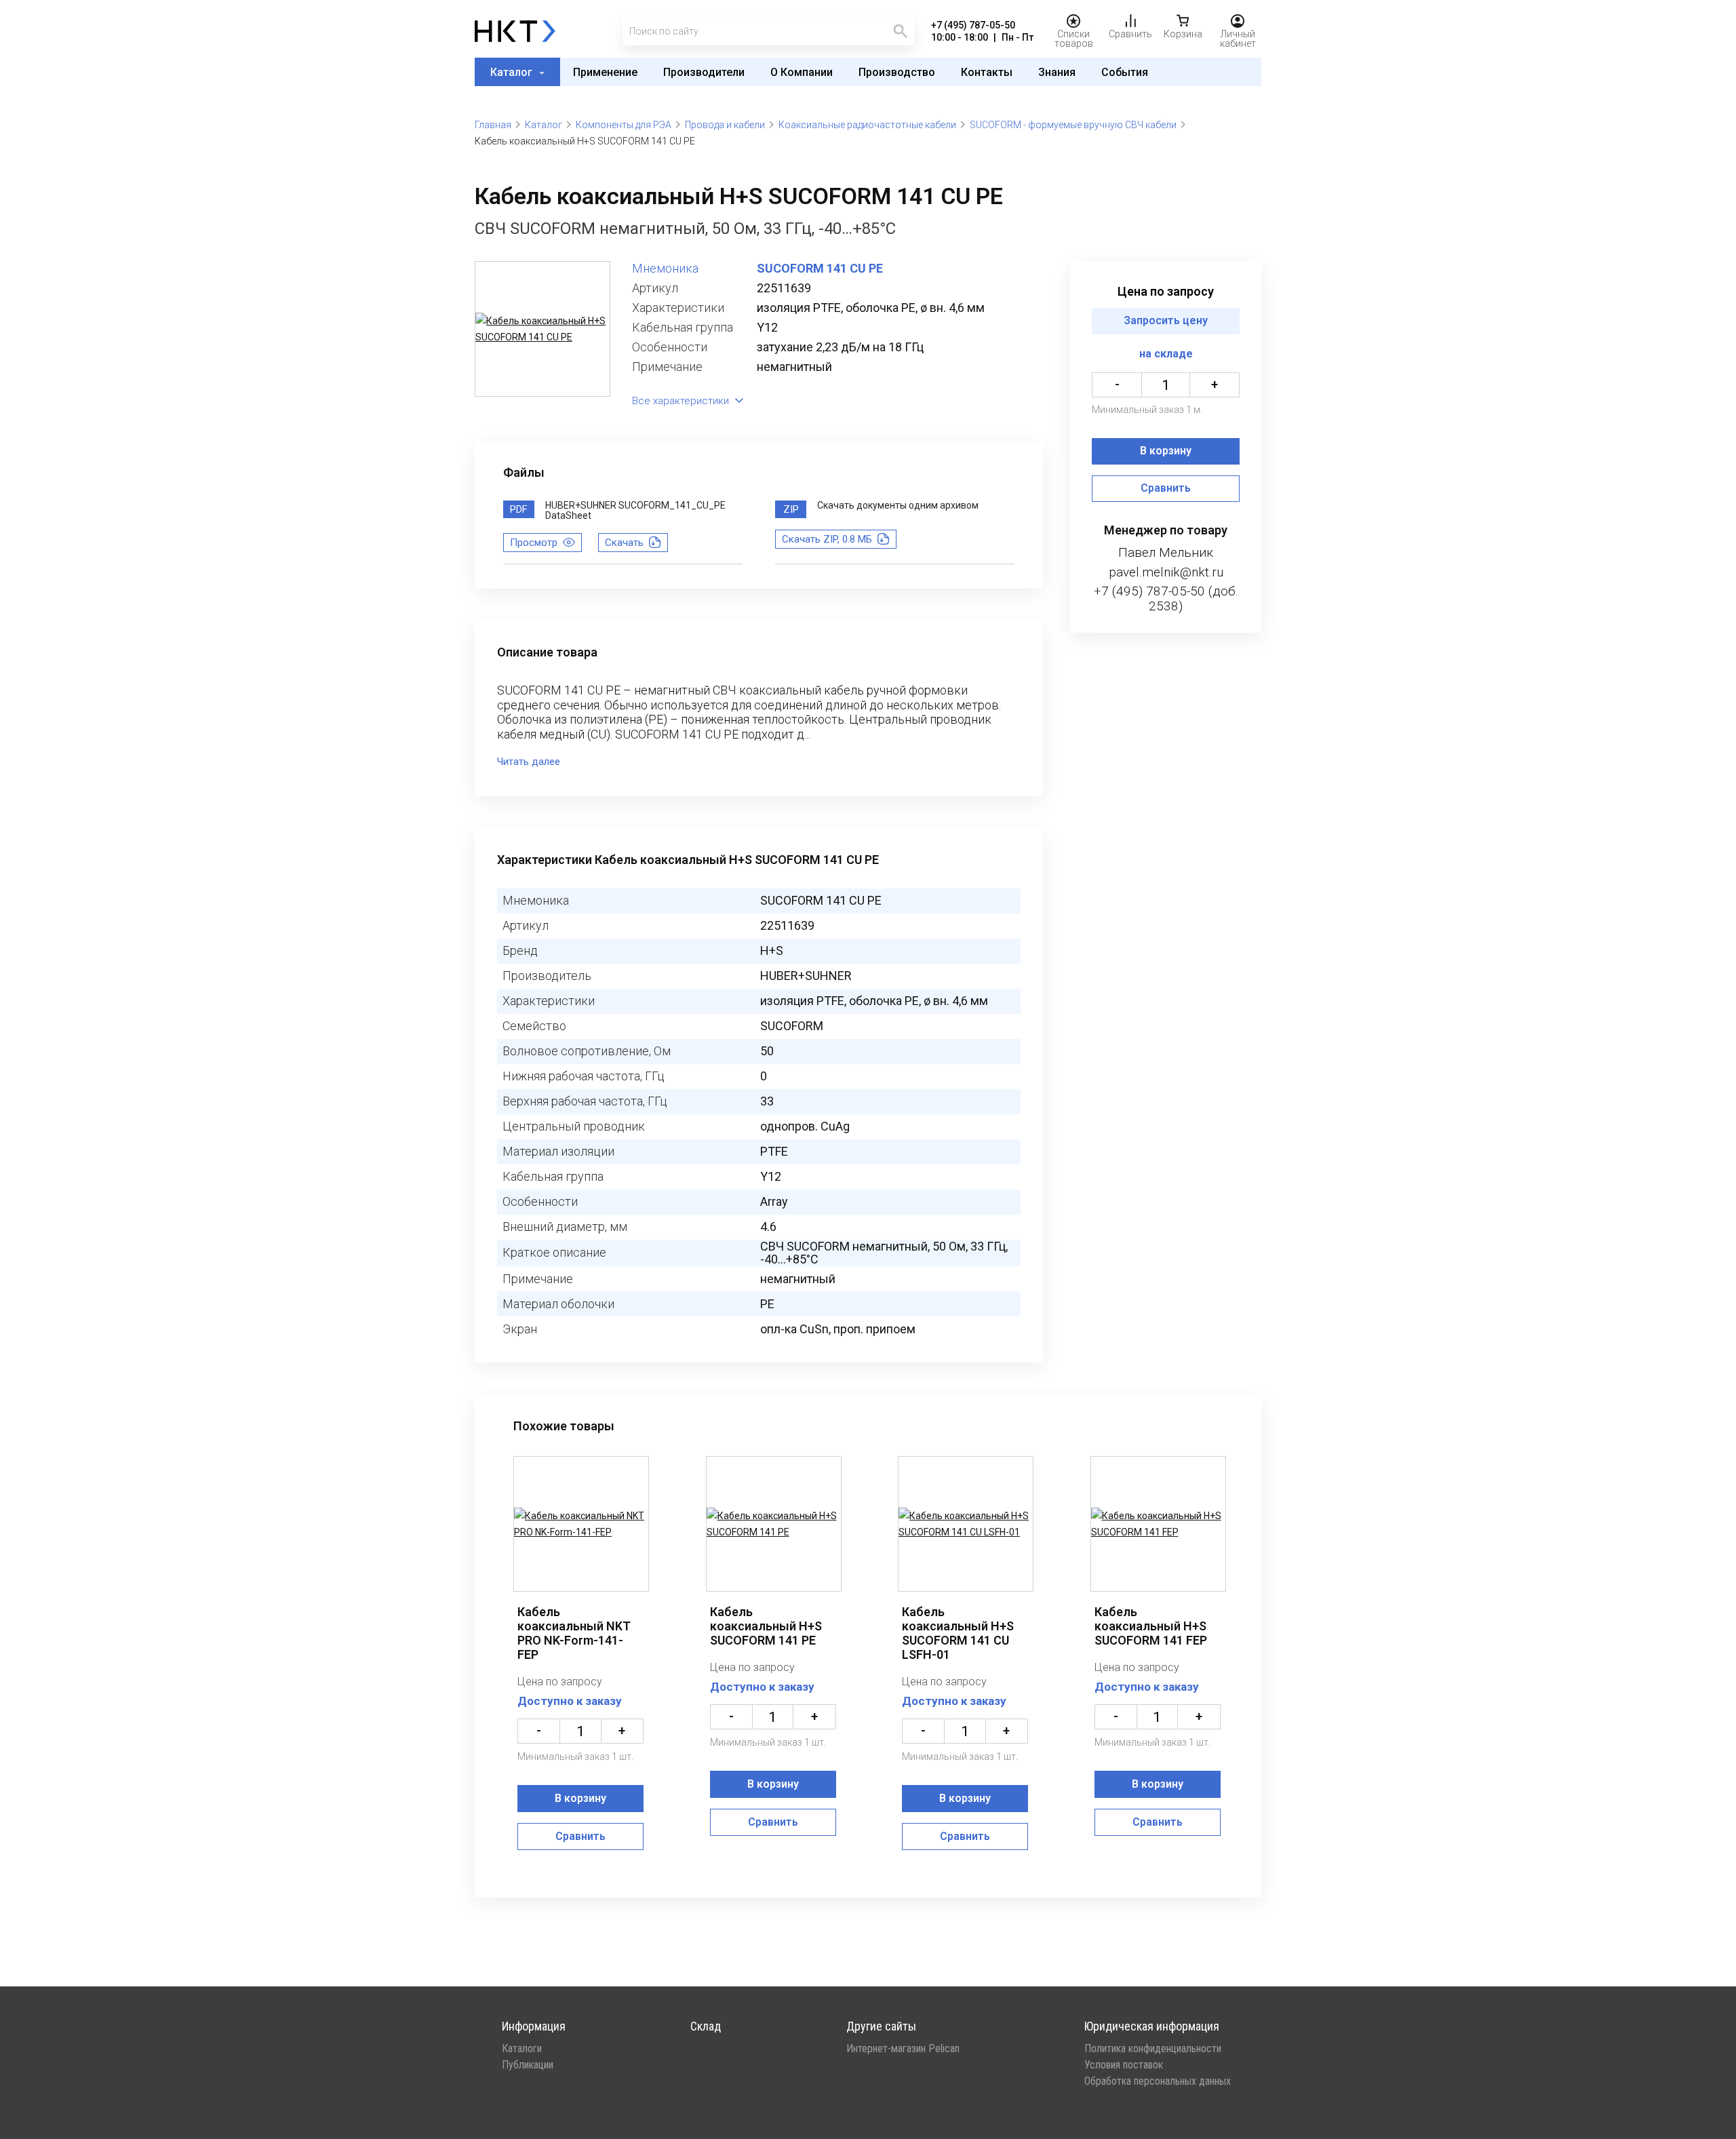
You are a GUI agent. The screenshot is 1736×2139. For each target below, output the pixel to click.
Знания (1057, 72)
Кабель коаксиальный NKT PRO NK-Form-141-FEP (574, 1633)
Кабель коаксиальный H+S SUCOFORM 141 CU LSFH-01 (958, 1633)
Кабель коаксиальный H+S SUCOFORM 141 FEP (1151, 1626)
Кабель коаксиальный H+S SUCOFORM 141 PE (766, 1626)
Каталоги (522, 2049)
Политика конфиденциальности (1153, 2049)
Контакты (987, 72)
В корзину (1166, 451)
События (1125, 72)
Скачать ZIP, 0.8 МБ (827, 539)
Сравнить (1166, 489)
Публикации (528, 2065)
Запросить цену (1166, 321)
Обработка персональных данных (1158, 2081)
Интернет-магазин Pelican (903, 2049)
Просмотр (534, 543)
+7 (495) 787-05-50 (973, 25)
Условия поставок (1124, 2065)
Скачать (624, 543)
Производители (704, 72)
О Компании (802, 72)
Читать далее (529, 762)
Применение (605, 72)
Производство (897, 72)
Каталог (513, 72)
